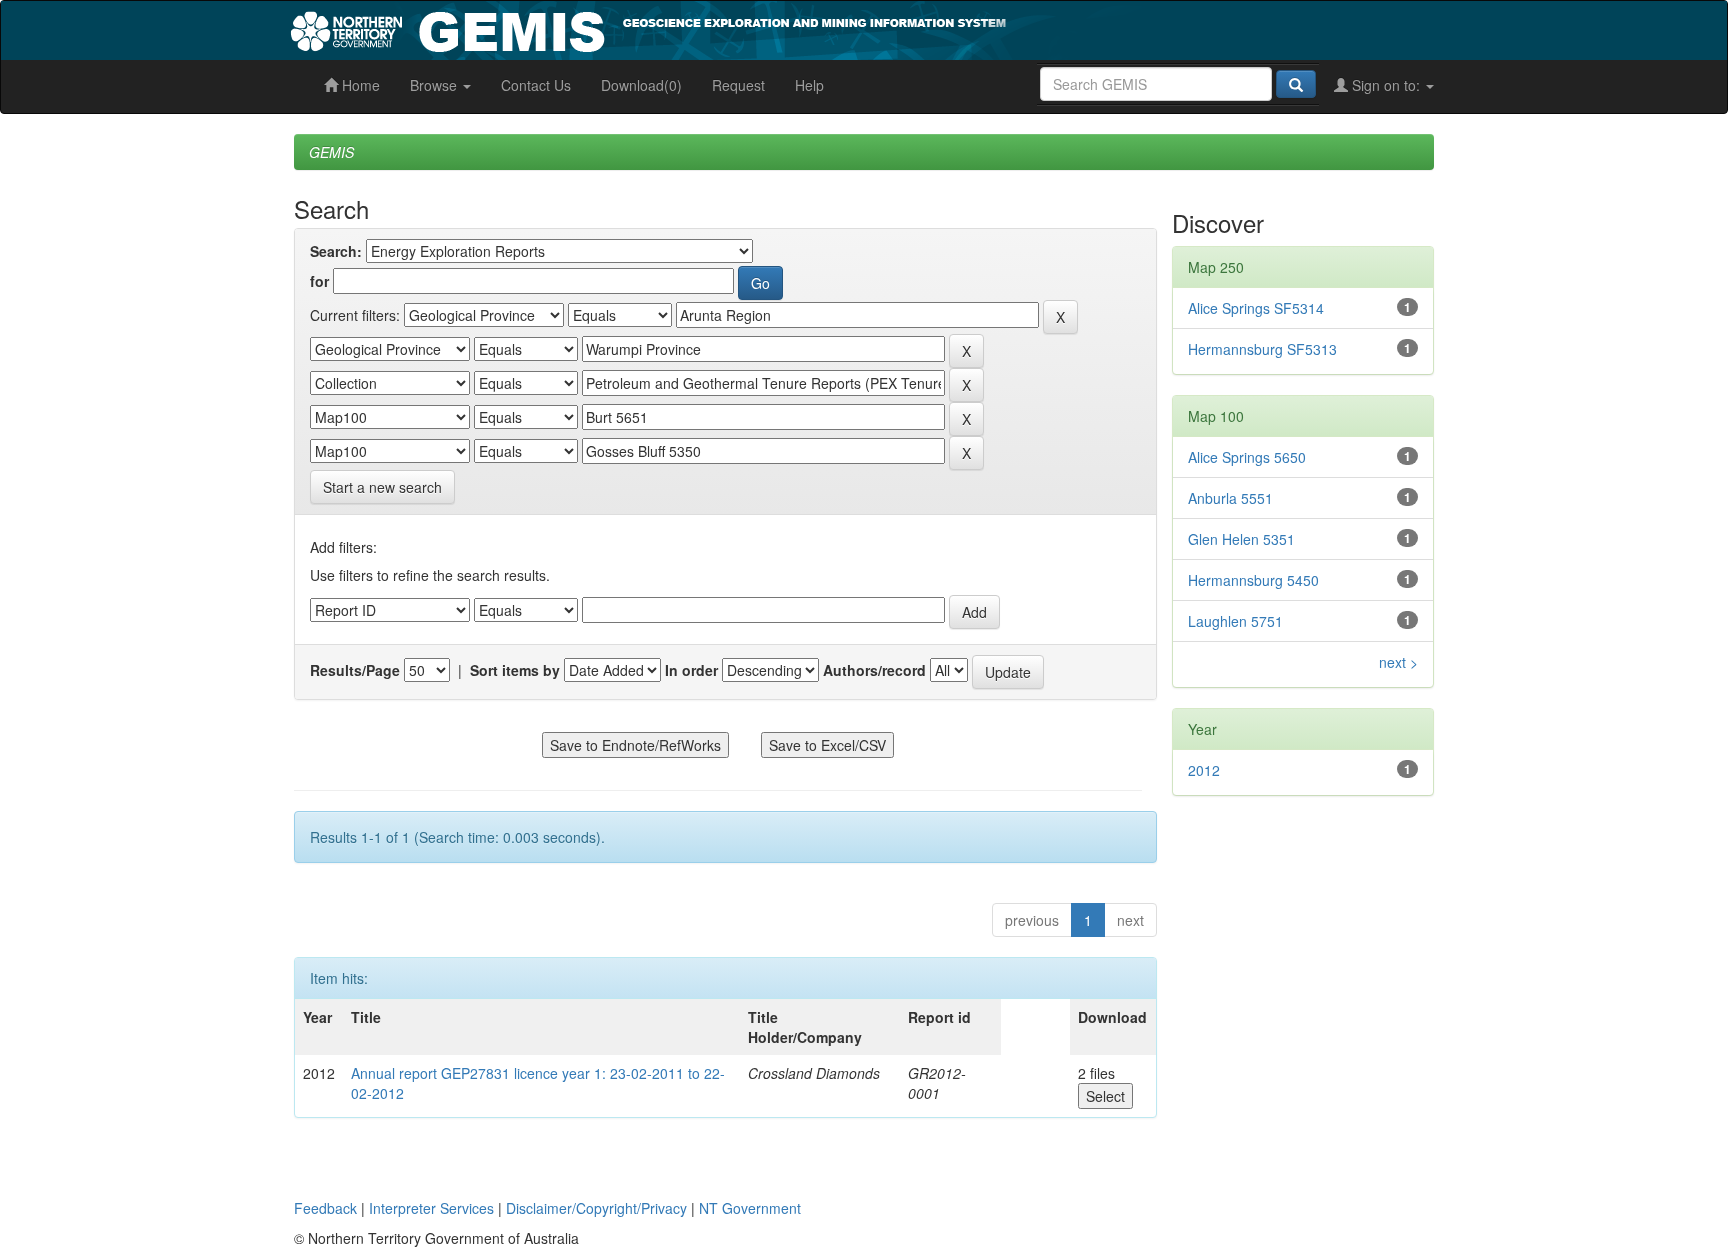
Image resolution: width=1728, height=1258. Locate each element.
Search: (336, 251)
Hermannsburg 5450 (1253, 580)
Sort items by (515, 670)
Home (359, 85)
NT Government (750, 1208)
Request (738, 85)
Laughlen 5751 (1235, 621)
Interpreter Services (431, 1208)
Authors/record (874, 670)
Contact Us (536, 85)
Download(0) (641, 85)
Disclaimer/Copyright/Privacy (596, 1208)
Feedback (325, 1208)
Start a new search (382, 487)
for (319, 281)
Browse (435, 85)
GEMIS (331, 152)
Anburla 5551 (1230, 498)
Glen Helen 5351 (1241, 539)
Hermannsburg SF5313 (1262, 349)
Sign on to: (1386, 85)
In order (691, 670)
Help (809, 85)
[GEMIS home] (798, 28)
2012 (1204, 770)
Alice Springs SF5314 (1256, 308)
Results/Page (355, 670)
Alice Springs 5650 (1247, 457)
